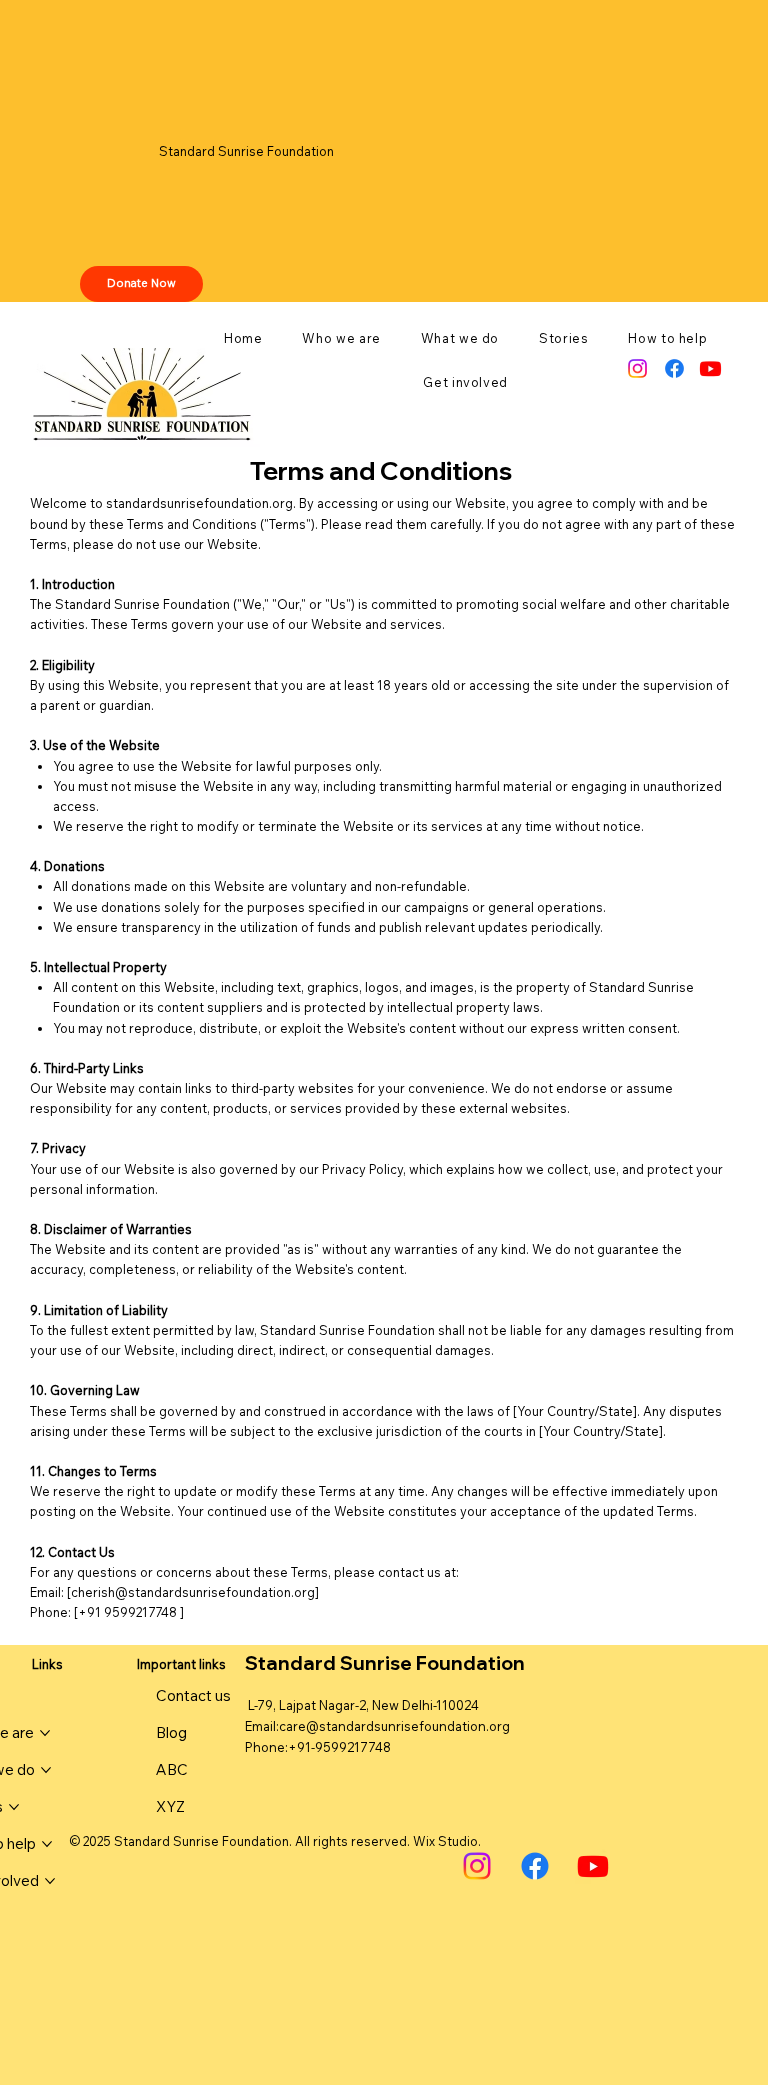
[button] (341, 338)
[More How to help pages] (47, 1844)
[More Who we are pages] (45, 1733)
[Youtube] (710, 368)
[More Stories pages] (14, 1807)
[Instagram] (637, 368)
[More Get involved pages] (50, 1881)
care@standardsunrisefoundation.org (394, 1726)
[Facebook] (674, 368)
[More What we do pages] (46, 1770)
